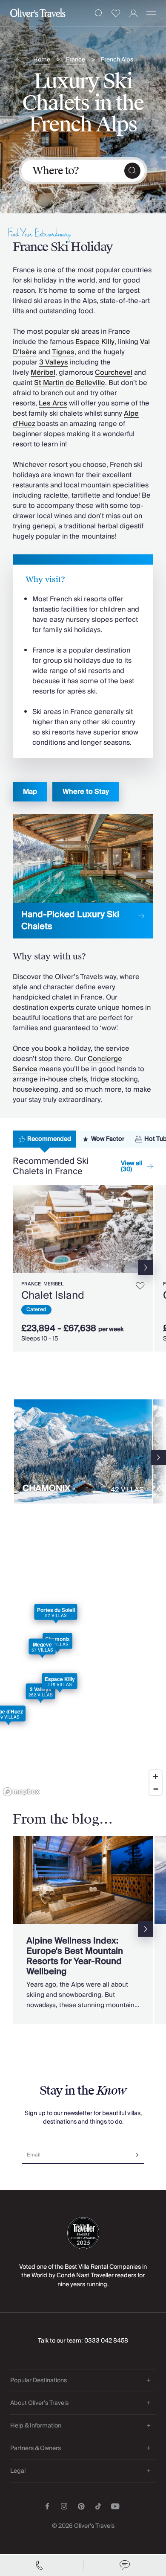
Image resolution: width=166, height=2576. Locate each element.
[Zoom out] (156, 1789)
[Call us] (41, 2565)
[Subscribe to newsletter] (136, 2152)
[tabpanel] (83, 1265)
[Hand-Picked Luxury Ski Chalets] (83, 876)
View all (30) (132, 1166)
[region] (83, 1676)
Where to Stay (86, 792)
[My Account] (133, 13)
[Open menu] (151, 13)
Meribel (53, 1284)
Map (30, 792)
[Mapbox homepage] (21, 1792)
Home (42, 60)
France (76, 60)
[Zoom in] (156, 1776)
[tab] (45, 1139)
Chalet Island (53, 1295)
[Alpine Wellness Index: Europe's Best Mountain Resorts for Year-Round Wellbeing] (83, 1930)
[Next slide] (147, 1229)
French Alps (117, 60)
